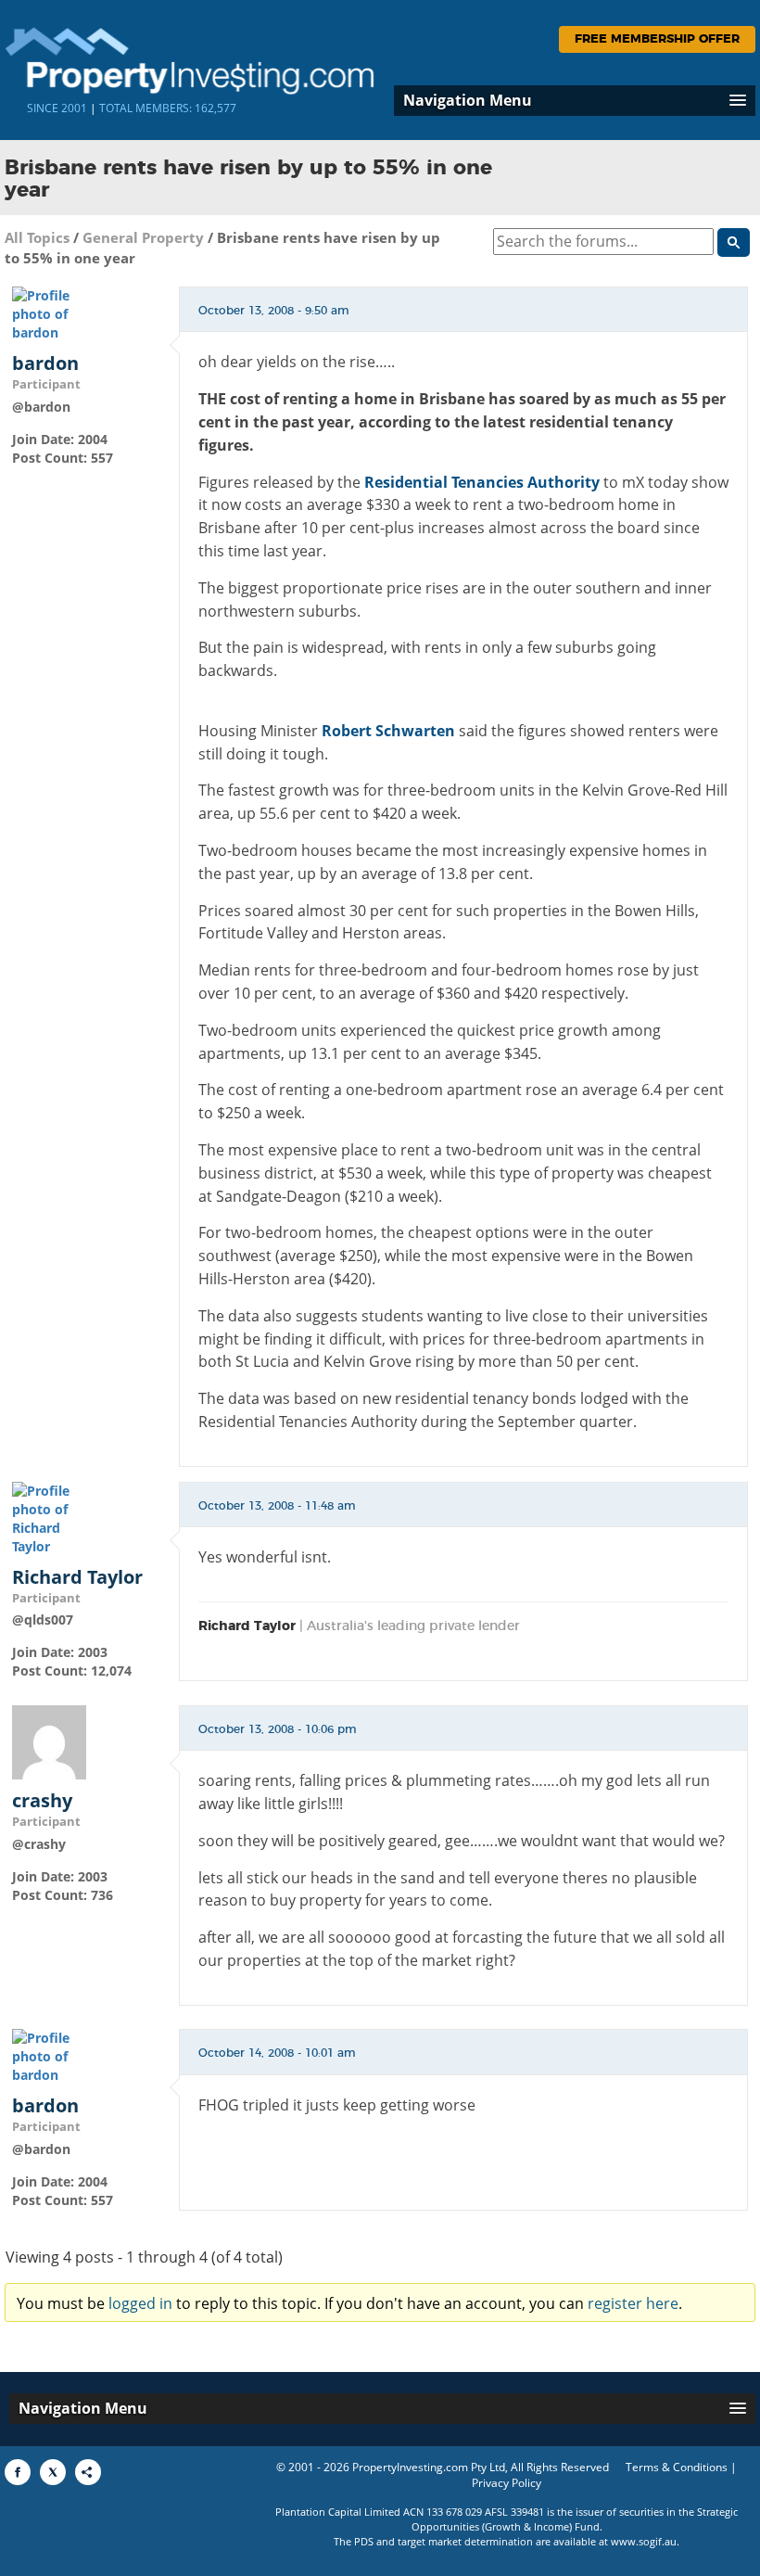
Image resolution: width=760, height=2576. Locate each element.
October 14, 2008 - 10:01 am (277, 2053)
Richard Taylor (77, 1577)
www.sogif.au (644, 2541)
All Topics (37, 237)
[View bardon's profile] (49, 313)
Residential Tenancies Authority (482, 482)
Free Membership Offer (657, 39)
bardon (45, 363)
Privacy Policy (507, 2483)
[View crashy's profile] (49, 1741)
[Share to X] (53, 2472)
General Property (143, 237)
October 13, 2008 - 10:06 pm (278, 1729)
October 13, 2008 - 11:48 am (277, 1506)
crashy (42, 1801)
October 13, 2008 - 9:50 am (274, 311)
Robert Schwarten (388, 731)
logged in (140, 2303)
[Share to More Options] (88, 2472)
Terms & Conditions (677, 2467)
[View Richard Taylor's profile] (49, 1518)
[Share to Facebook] (18, 2472)
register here (633, 2303)
